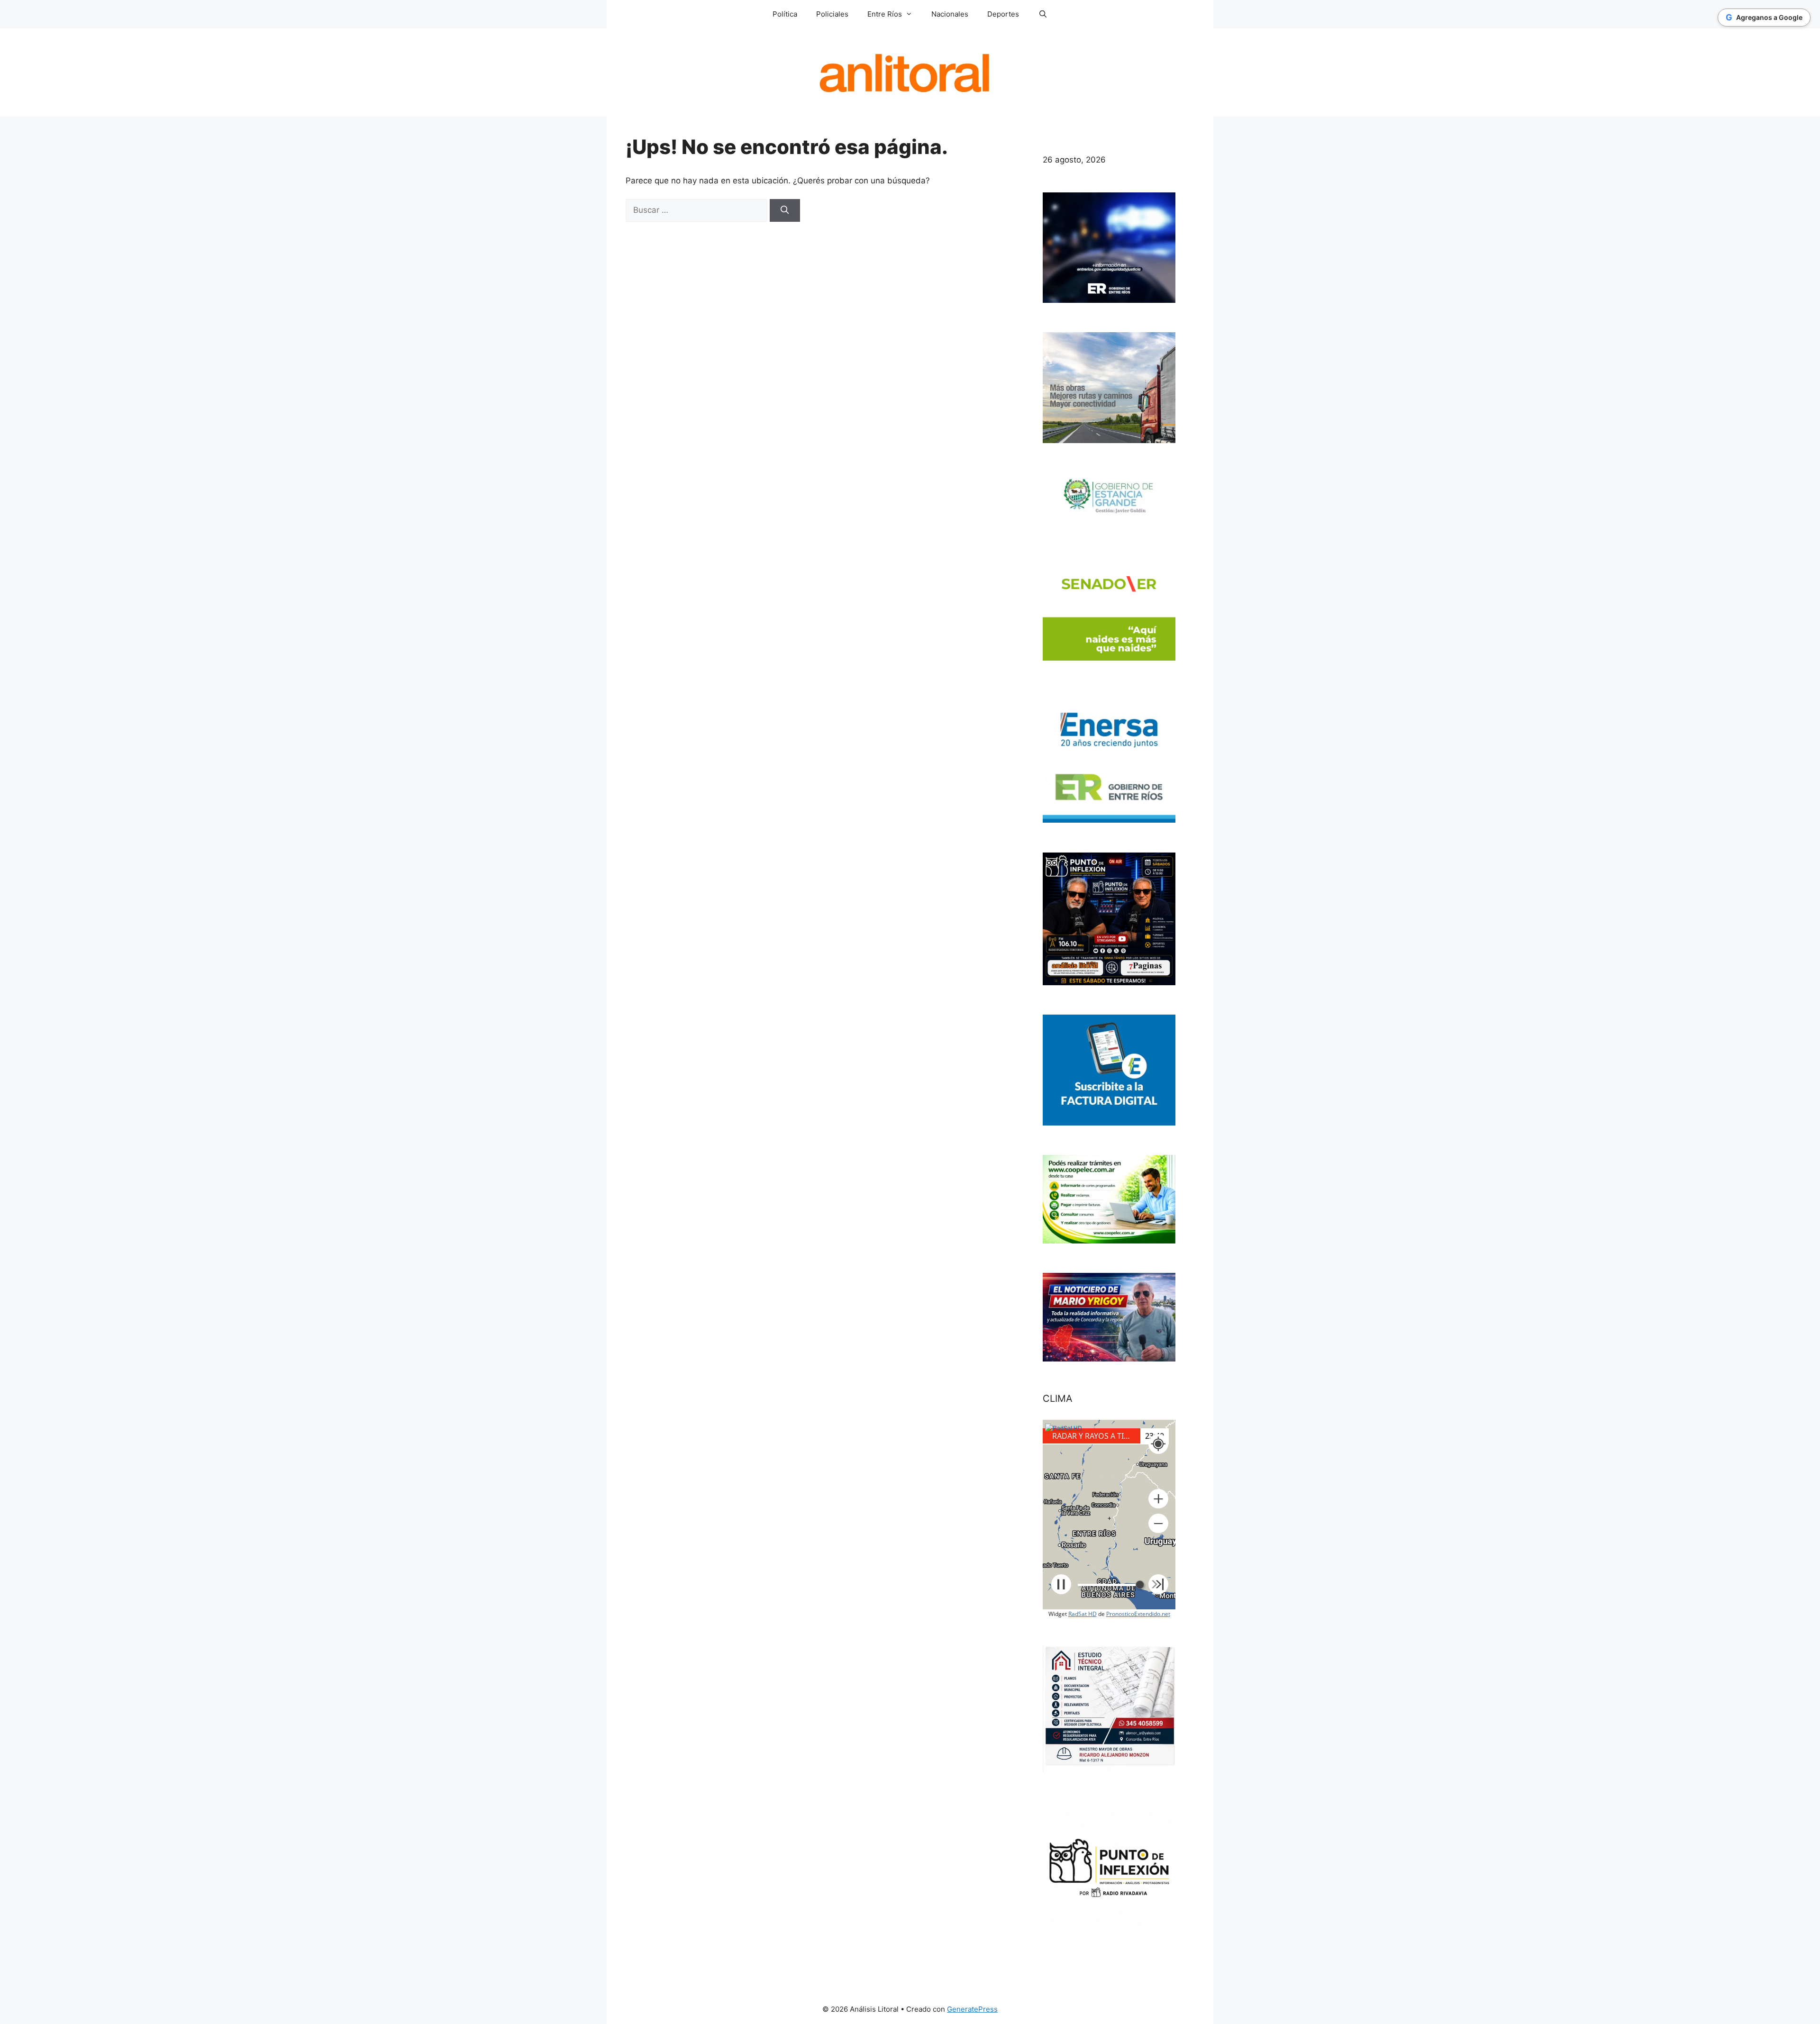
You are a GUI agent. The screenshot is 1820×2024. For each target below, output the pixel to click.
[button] (1158, 1499)
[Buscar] (785, 210)
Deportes (1003, 14)
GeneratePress (972, 2009)
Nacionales (950, 14)
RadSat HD (1083, 1614)
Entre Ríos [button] (885, 14)
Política (785, 14)
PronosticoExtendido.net (1138, 1614)
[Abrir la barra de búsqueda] (1042, 14)
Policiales (832, 14)
